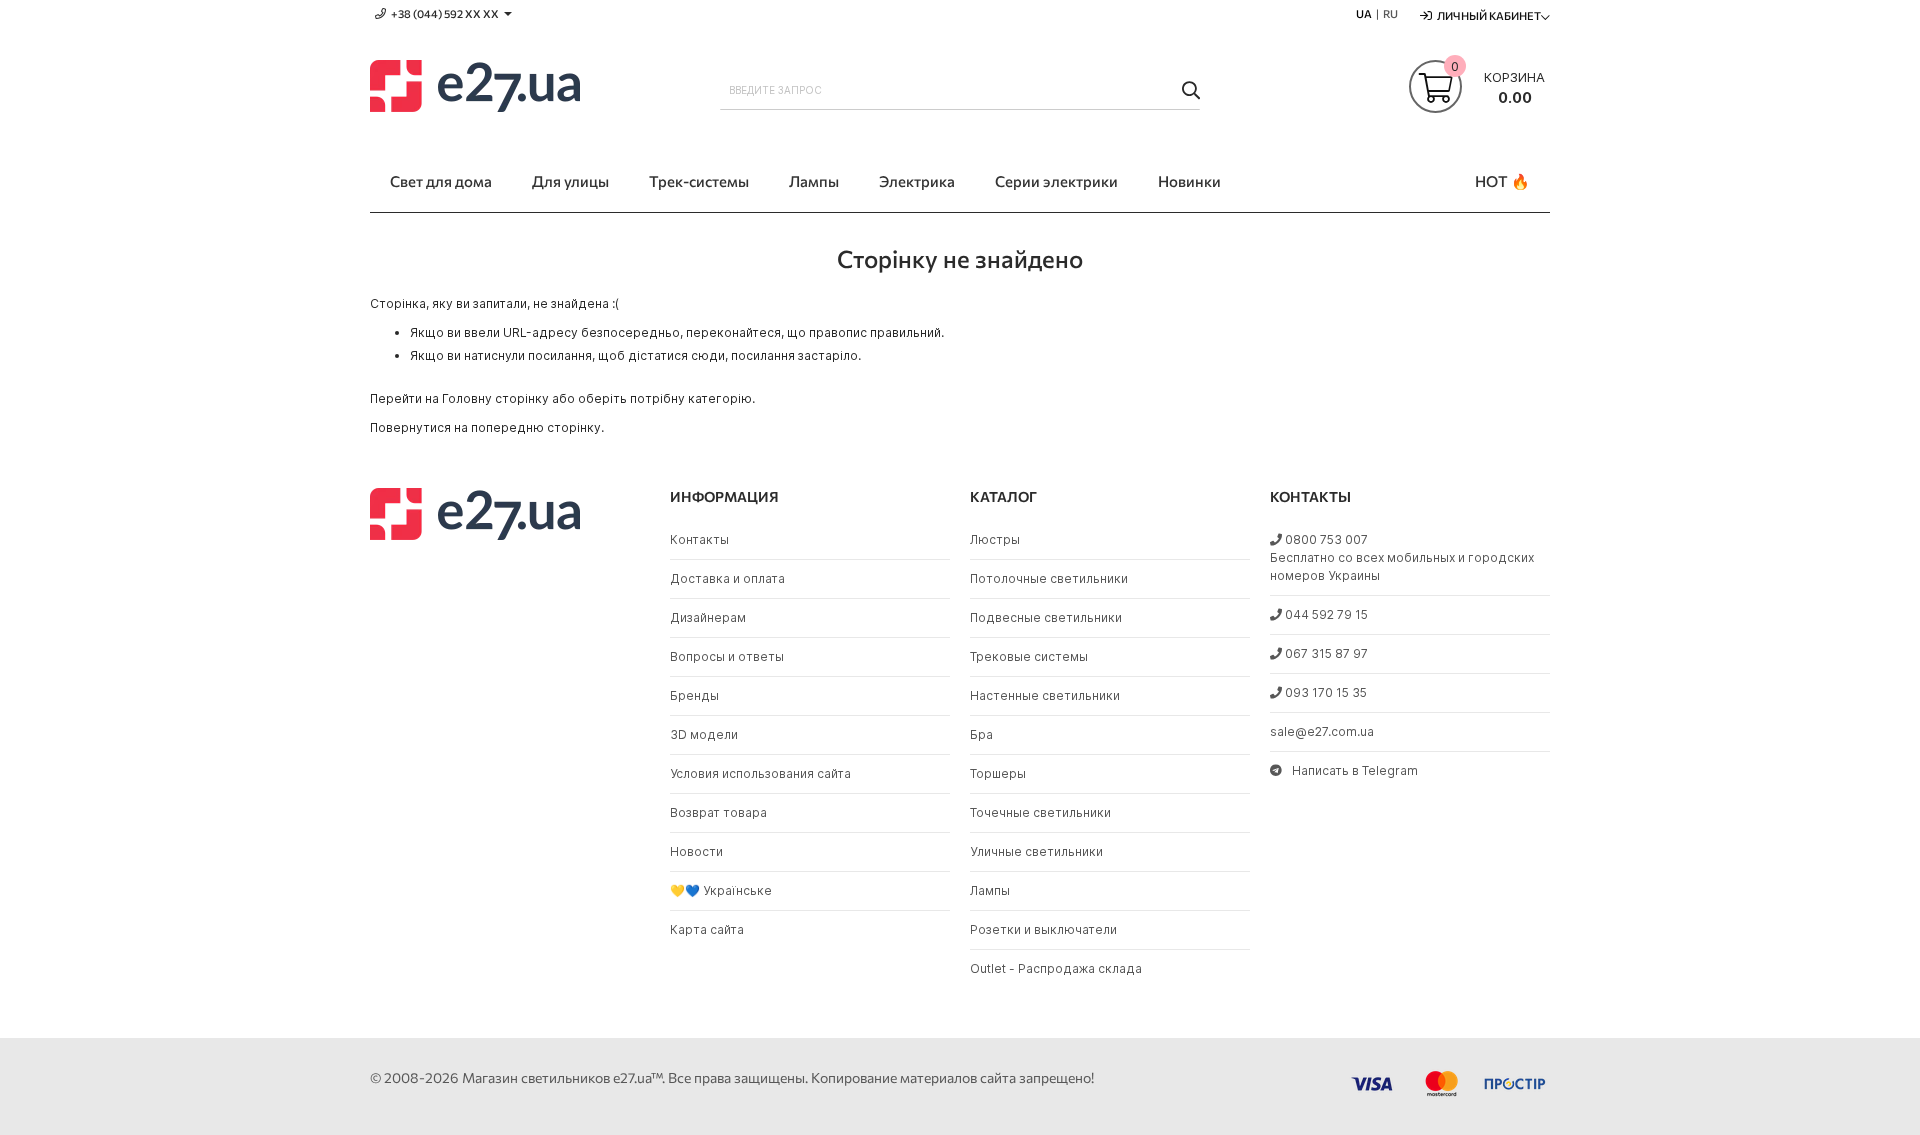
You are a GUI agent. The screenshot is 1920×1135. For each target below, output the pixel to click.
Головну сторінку (495, 398)
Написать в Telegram (1355, 770)
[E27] (475, 89)
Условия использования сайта (760, 773)
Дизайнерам (708, 617)
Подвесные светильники (1046, 617)
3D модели (704, 734)
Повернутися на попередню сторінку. (487, 427)
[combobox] (960, 90)
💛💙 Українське (721, 890)
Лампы (990, 890)
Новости (696, 851)
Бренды (694, 695)
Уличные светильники (1036, 851)
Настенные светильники (1045, 695)
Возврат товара (718, 812)
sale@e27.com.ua (1322, 731)
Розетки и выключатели (1043, 929)
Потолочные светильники (1049, 578)
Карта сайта (707, 929)
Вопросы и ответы (727, 656)
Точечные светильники (1040, 812)
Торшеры (998, 773)
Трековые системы (1029, 656)
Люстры (995, 539)
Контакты (699, 539)
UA (1364, 13)
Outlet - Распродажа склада (1056, 968)
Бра (981, 734)
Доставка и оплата (727, 578)
